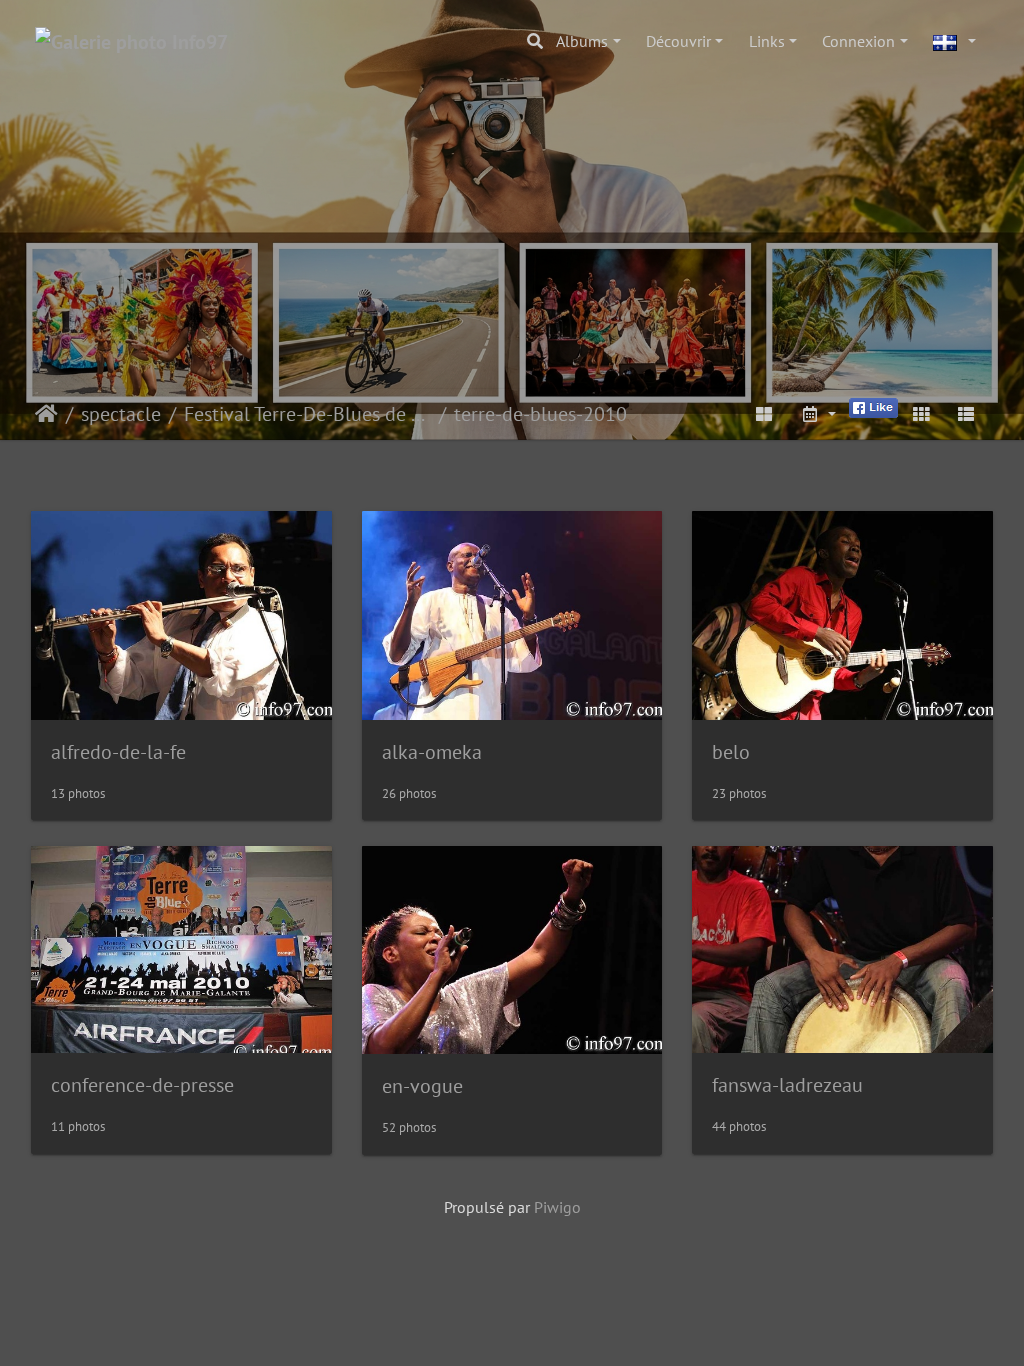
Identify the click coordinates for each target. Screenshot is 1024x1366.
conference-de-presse (142, 1085)
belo (731, 752)
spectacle (121, 414)
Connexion (858, 41)
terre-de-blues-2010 (540, 414)
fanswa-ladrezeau (787, 1085)
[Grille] (921, 414)
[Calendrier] (818, 414)
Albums (582, 41)
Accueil (46, 414)
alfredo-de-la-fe (118, 752)
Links (767, 41)
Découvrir (678, 41)
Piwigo (557, 1207)
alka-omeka (432, 752)
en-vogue (422, 1086)
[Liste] (966, 414)
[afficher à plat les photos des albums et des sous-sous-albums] (765, 414)
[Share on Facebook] (873, 406)
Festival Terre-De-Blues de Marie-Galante (307, 414)
